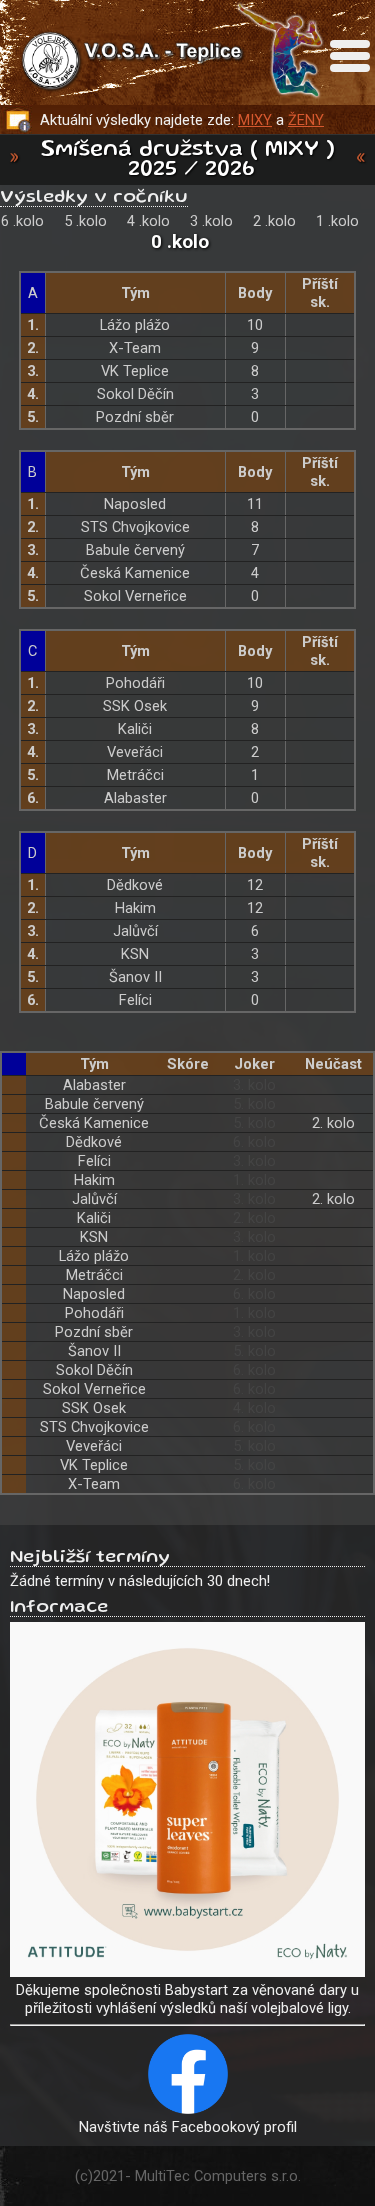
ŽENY (306, 120)
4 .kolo (148, 221)
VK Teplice (135, 371)
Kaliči (135, 729)
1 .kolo (337, 221)
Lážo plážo (135, 325)
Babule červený (135, 550)
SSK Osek (135, 706)
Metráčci (135, 775)
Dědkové (135, 885)
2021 (109, 2176)
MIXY (255, 120)
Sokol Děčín (135, 394)
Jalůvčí (135, 931)
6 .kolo (22, 221)
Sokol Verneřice (135, 596)
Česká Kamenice (135, 573)
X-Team (135, 348)
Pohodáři (135, 683)
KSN (135, 954)
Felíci (135, 1000)
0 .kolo (180, 241)
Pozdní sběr (135, 417)
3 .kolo (211, 221)
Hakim (135, 908)
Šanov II (135, 977)
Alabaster (135, 798)
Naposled (135, 504)
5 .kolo (85, 221)
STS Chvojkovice (135, 527)
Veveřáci (135, 752)
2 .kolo (274, 221)
